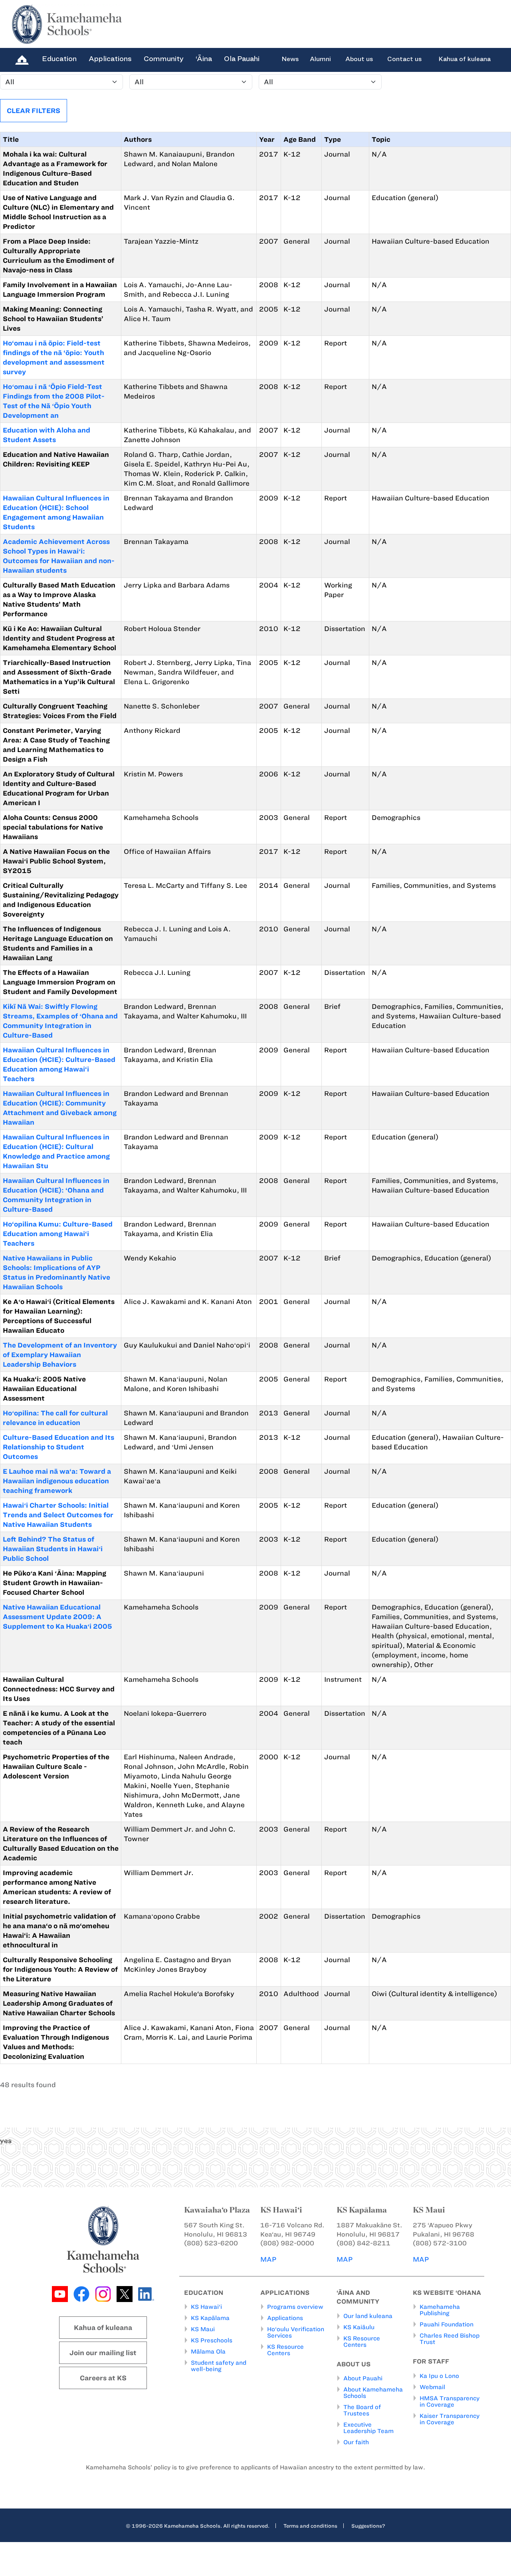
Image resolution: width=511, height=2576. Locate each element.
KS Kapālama (210, 2318)
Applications (110, 59)
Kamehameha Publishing (440, 2310)
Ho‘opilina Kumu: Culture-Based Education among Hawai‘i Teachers (58, 1234)
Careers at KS (103, 2378)
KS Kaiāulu (359, 2327)
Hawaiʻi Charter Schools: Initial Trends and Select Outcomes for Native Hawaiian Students (58, 1515)
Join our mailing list (103, 2353)
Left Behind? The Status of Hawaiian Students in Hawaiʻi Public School (53, 1549)
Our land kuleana (368, 2316)
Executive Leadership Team (368, 2428)
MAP (268, 2259)
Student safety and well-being (219, 2366)
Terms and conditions (310, 2526)
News (290, 59)
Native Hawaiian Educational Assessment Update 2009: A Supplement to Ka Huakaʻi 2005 (57, 1617)
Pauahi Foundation (447, 2324)
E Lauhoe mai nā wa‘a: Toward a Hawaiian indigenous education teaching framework (57, 1481)
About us (359, 59)
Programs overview (295, 2307)
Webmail (432, 2387)
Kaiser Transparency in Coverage (450, 2419)
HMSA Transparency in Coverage (450, 2401)
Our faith (356, 2442)
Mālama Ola (208, 2352)
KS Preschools (212, 2340)
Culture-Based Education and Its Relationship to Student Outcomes (58, 1447)
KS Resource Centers (285, 2350)
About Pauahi (363, 2378)
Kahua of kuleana (464, 59)
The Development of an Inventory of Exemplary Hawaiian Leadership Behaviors (60, 1355)
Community (164, 59)
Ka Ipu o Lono (439, 2376)
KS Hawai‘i (206, 2307)
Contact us (404, 59)
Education (59, 59)
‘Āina (204, 59)
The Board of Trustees (362, 2410)
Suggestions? (368, 2526)
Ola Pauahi (242, 59)
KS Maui (203, 2329)
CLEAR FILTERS (34, 111)
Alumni (320, 59)
